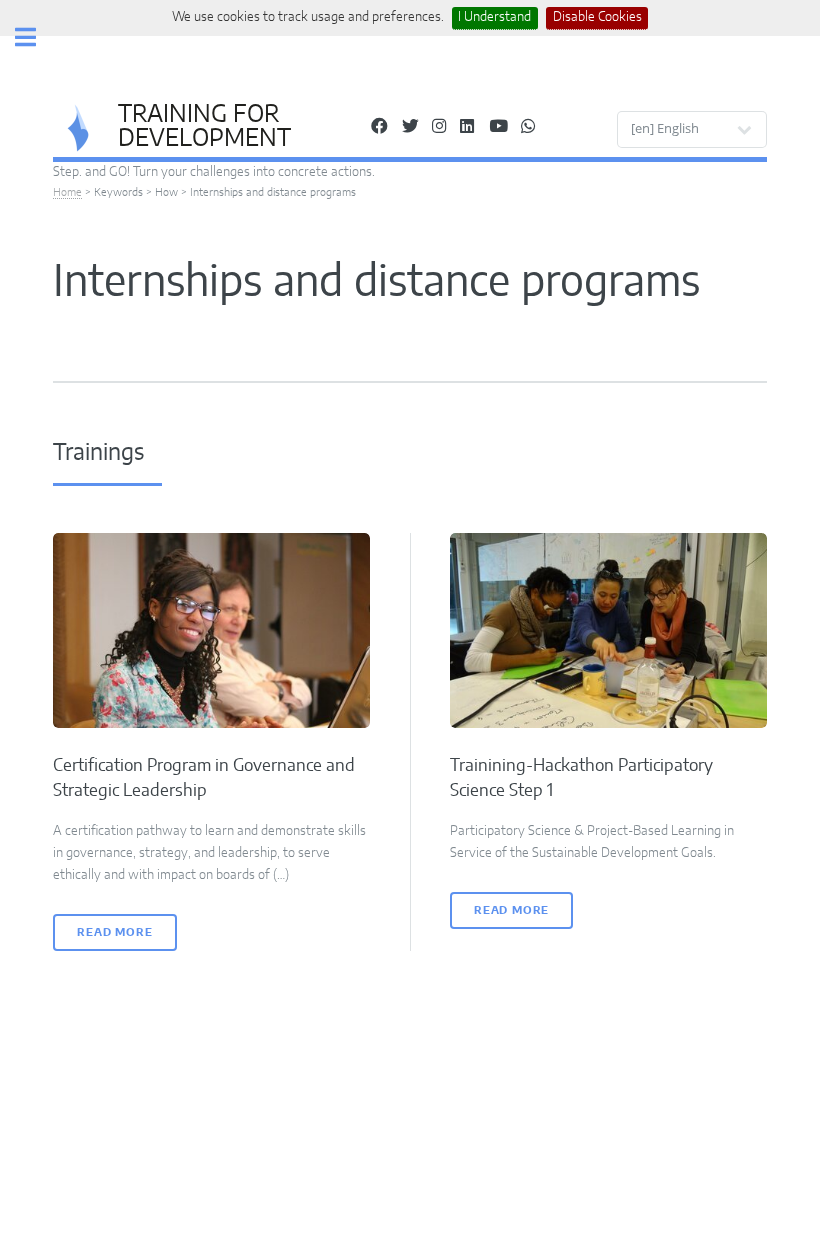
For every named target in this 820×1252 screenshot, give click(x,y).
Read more (114, 932)
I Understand (494, 17)
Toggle (36, 37)
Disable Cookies (597, 17)
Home (67, 192)
